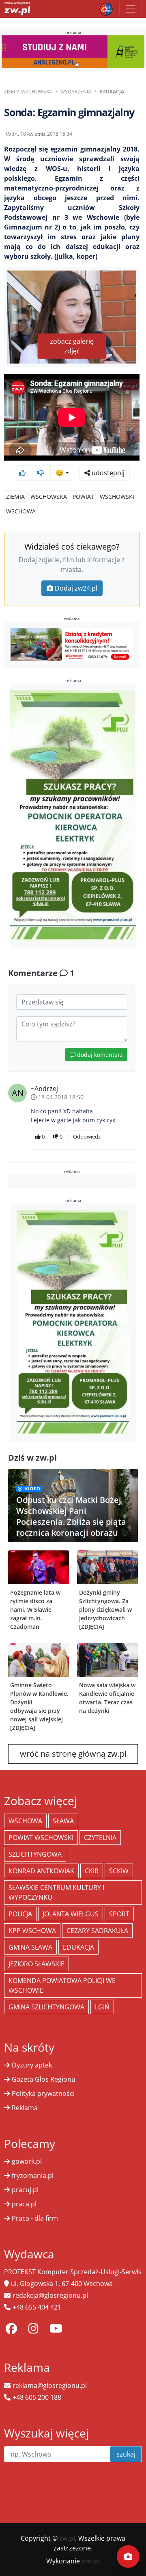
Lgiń (102, 2007)
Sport (119, 1914)
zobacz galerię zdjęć (72, 346)
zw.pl (67, 2538)
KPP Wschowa (32, 1931)
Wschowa (21, 511)
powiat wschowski (41, 1838)
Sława (63, 1821)
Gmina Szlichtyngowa (46, 2007)
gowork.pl (27, 2161)
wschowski (117, 497)
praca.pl (24, 2204)
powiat (83, 497)
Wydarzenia (76, 92)
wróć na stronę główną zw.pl (73, 1754)
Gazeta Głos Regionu (44, 2079)
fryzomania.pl (33, 2176)
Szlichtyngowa (35, 1854)
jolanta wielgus (71, 1914)
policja (20, 1914)
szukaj (126, 2454)
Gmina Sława (30, 1947)
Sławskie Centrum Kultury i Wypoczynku (56, 1892)
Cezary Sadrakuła (97, 1931)
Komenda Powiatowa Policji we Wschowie (62, 1985)
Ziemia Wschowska (28, 92)
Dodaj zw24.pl (76, 588)
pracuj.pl (25, 2190)
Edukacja (112, 92)
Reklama (25, 2108)
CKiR (92, 1871)
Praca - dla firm (35, 2218)
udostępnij (107, 473)
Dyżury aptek (32, 2065)
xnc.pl (91, 2561)
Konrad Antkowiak (41, 1871)
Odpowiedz (87, 1136)
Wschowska (49, 497)
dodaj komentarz (99, 1055)
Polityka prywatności (43, 2093)
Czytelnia (100, 1838)
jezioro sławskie (36, 1964)
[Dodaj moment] (128, 2557)
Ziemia (15, 497)
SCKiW (119, 1871)
